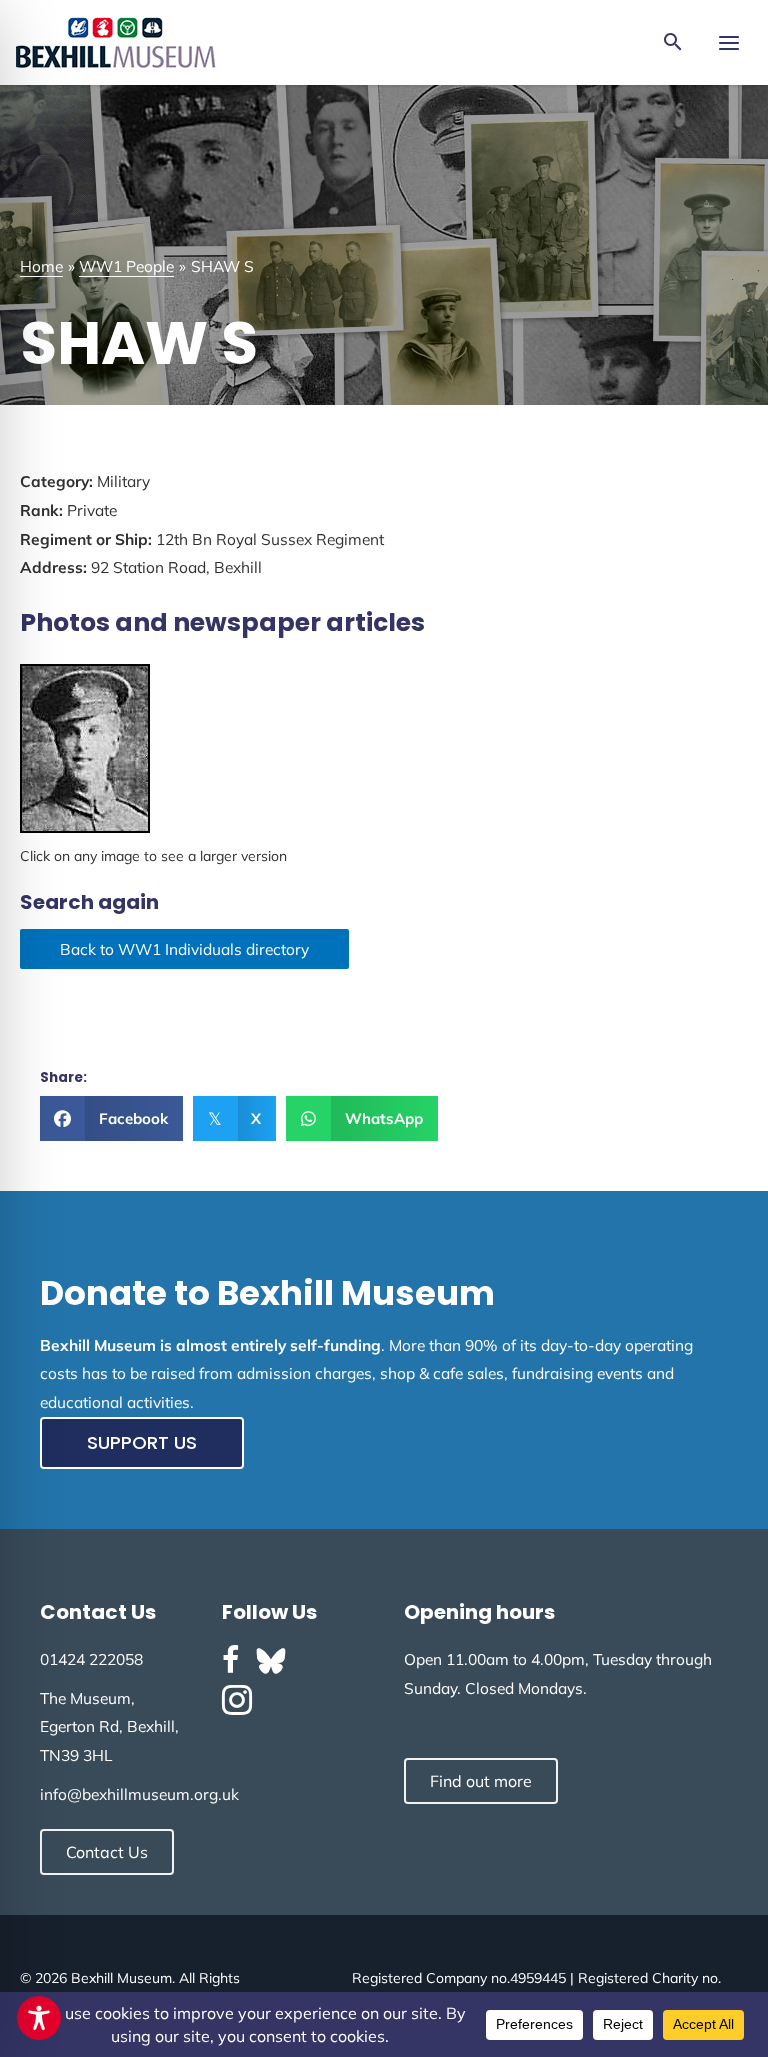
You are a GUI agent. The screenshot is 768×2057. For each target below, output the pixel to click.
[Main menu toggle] (728, 42)
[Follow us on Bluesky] (271, 1661)
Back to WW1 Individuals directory (184, 949)
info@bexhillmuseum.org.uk (139, 1794)
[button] (673, 43)
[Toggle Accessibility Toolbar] (39, 2018)
